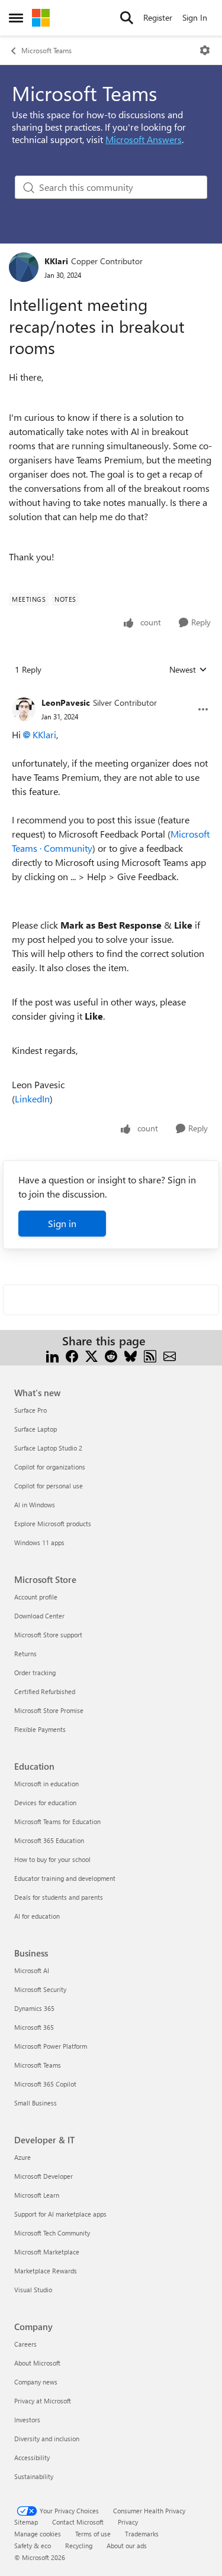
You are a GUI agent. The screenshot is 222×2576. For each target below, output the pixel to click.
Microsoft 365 (34, 2027)
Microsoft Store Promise (49, 1710)
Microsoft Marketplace (47, 2252)
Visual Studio (33, 2290)
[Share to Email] (170, 1355)
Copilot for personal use (49, 1486)
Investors (27, 2420)
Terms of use (93, 2534)
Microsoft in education (46, 1784)
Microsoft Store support (48, 1635)
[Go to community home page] (41, 18)
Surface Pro (30, 1410)
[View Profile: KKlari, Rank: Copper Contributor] (24, 267)
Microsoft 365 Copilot (45, 2084)
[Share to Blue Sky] (131, 1355)
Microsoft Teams (46, 50)
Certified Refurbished (45, 1691)
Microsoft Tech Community (52, 2233)
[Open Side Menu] (16, 18)
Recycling (79, 2546)
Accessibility (32, 2457)
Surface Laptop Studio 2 (48, 1448)
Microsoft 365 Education (49, 1840)
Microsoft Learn (37, 2195)
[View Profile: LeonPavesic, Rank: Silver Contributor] (24, 709)
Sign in (62, 1223)
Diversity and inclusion (47, 2439)
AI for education (37, 1916)
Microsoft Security (40, 1989)
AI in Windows (35, 1505)
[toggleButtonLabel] (205, 50)
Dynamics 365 (34, 2008)
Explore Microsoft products (53, 1524)
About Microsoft (37, 2363)
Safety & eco (33, 2546)
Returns (25, 1654)
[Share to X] (91, 1355)
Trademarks (142, 2534)
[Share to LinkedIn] (52, 1355)
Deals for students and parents (59, 1897)
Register (158, 17)
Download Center (39, 1616)
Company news (36, 2382)
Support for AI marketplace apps (60, 2214)
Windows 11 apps (39, 1542)
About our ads (127, 2546)
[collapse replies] (111, 693)
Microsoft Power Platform (51, 2046)
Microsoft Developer (44, 2176)
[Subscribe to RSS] (150, 1355)
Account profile (36, 1597)
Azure (22, 2157)
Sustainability (34, 2476)
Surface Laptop (36, 1429)
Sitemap (26, 2522)
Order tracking (35, 1673)
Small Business (36, 2103)
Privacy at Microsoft (43, 2401)
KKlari (56, 261)
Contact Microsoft (78, 2522)
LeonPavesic (66, 703)
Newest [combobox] (188, 670)
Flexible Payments (40, 1729)
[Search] (127, 18)
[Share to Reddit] (111, 1355)
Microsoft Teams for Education (57, 1821)
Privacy (128, 2522)
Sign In (195, 17)
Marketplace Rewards (46, 2271)
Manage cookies (38, 2534)
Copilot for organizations (50, 1467)
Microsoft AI (32, 1970)
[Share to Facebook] (72, 1355)
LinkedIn (32, 1099)
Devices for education (45, 1803)
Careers (25, 2344)
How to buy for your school (52, 1859)
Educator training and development (65, 1878)
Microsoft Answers (144, 139)
